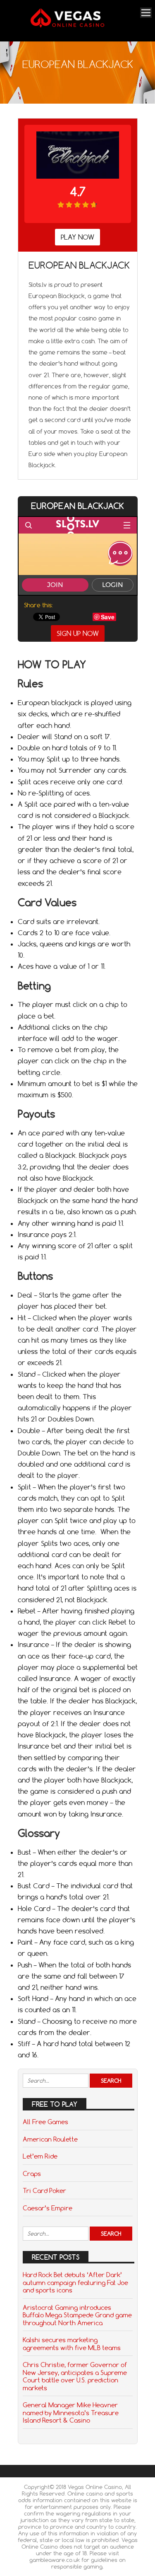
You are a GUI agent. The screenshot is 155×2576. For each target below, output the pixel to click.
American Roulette (50, 2139)
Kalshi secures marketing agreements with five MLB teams (72, 2343)
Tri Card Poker (44, 2190)
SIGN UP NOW (78, 633)
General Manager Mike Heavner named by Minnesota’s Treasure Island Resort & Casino (71, 2412)
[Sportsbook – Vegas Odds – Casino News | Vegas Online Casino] (76, 26)
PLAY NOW (77, 237)
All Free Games (45, 2122)
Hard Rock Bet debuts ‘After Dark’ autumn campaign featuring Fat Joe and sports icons (75, 2282)
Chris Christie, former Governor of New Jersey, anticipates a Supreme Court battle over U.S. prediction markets (75, 2376)
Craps (32, 2173)
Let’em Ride (40, 2156)
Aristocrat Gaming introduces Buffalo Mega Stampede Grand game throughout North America (77, 2315)
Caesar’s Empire (48, 2208)
